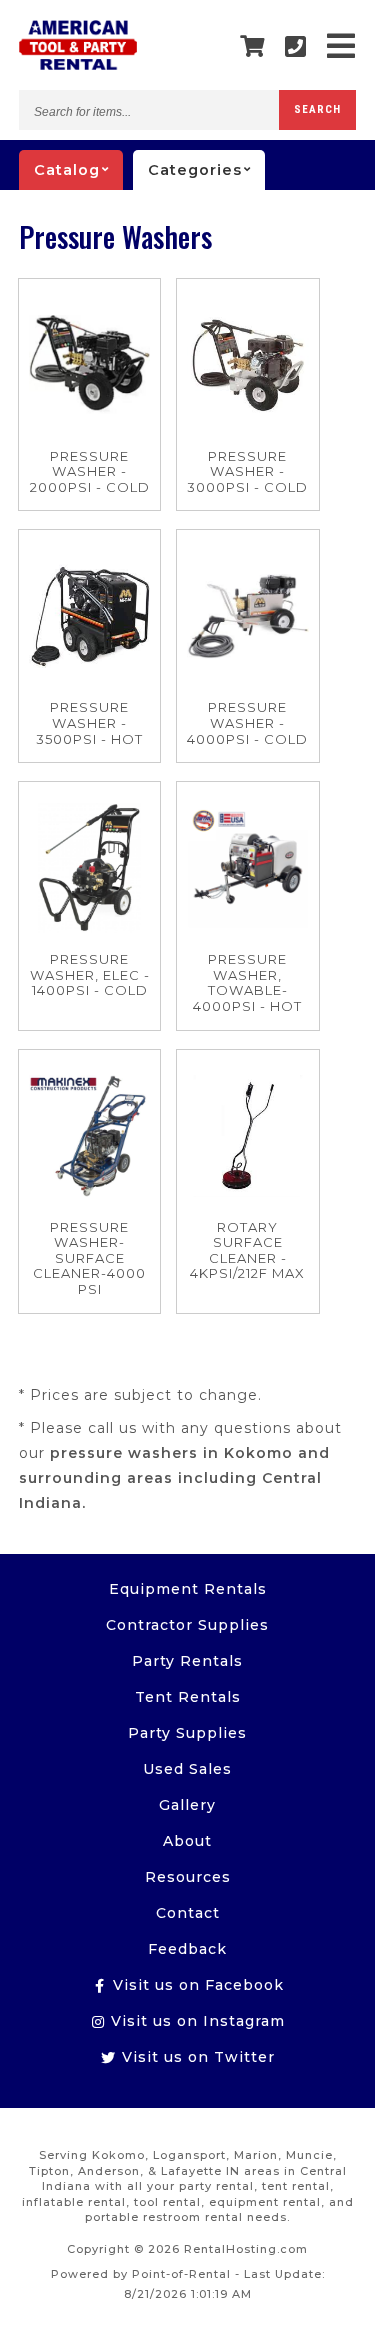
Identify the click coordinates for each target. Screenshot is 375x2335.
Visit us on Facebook (196, 1985)
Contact (188, 1913)
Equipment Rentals (188, 1589)
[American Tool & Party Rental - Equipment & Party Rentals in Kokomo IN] (78, 65)
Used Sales (187, 1769)
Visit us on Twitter (196, 2057)
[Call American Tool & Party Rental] (296, 46)
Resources (188, 1877)
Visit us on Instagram (195, 2021)
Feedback (187, 1949)
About (187, 1841)
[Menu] (341, 46)
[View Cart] (252, 47)
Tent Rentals (188, 1697)
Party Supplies (187, 1733)
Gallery (187, 1805)
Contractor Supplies (187, 1625)
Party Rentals (187, 1661)
